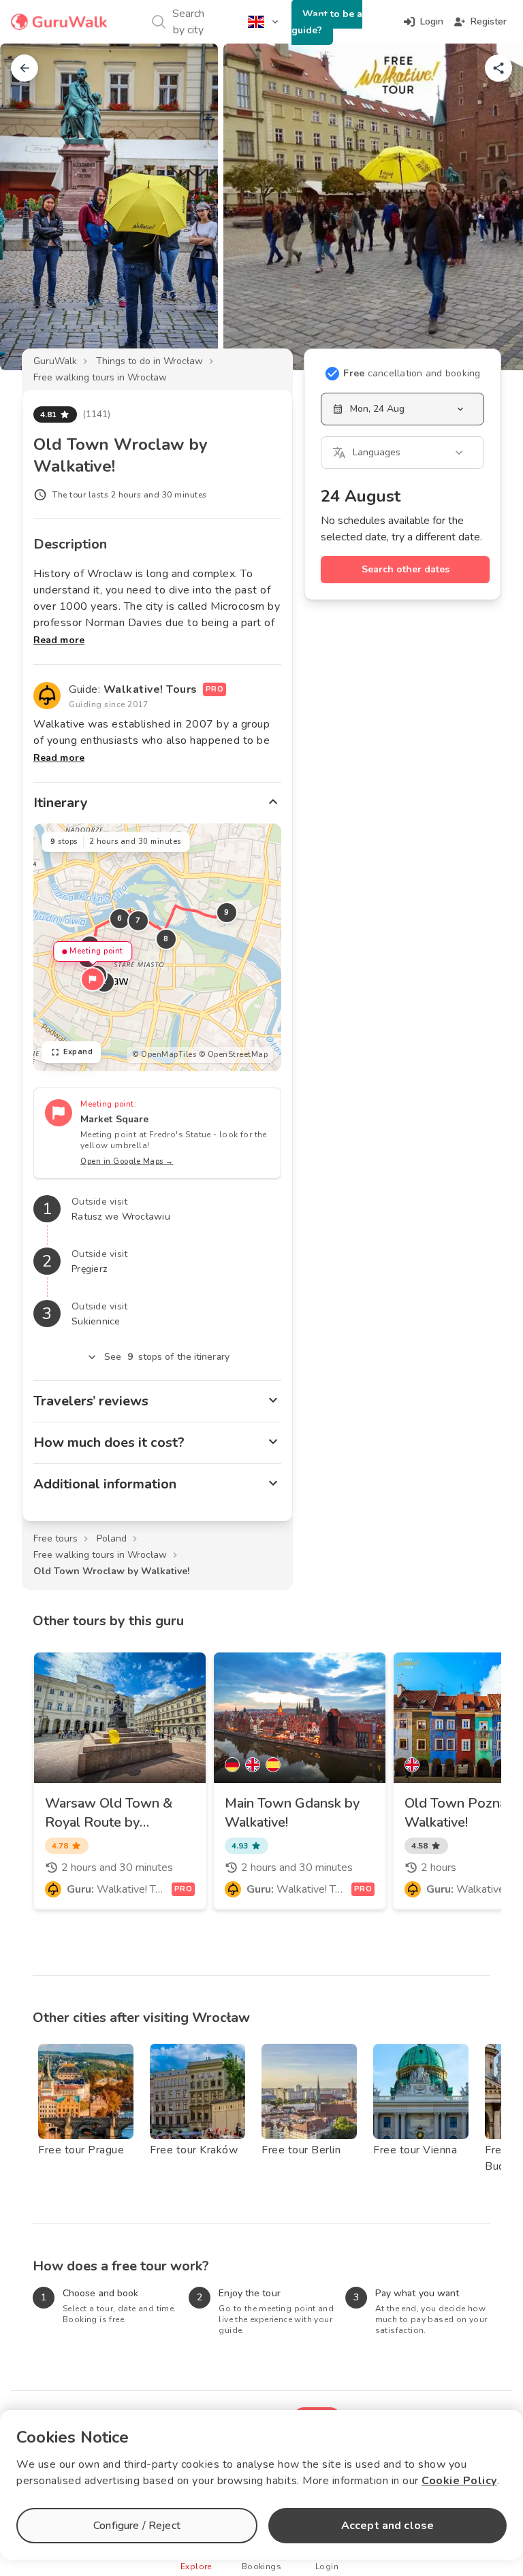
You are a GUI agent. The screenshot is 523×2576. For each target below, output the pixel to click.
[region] (157, 947)
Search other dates (406, 569)
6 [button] (120, 918)
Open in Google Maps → (127, 1161)
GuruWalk (55, 361)
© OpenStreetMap (234, 1055)
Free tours (56, 1538)
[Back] (25, 68)
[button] (93, 979)
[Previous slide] (33, 207)
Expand (78, 1052)
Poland (112, 1538)
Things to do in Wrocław (149, 361)
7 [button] (138, 920)
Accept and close (387, 2526)
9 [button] (227, 912)
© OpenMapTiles (164, 1055)
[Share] (498, 68)
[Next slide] (490, 207)
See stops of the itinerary (167, 1357)
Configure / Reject (137, 2526)
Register (489, 21)
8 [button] (166, 939)
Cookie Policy (459, 2481)
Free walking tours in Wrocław (100, 377)
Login (432, 21)
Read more (59, 640)
